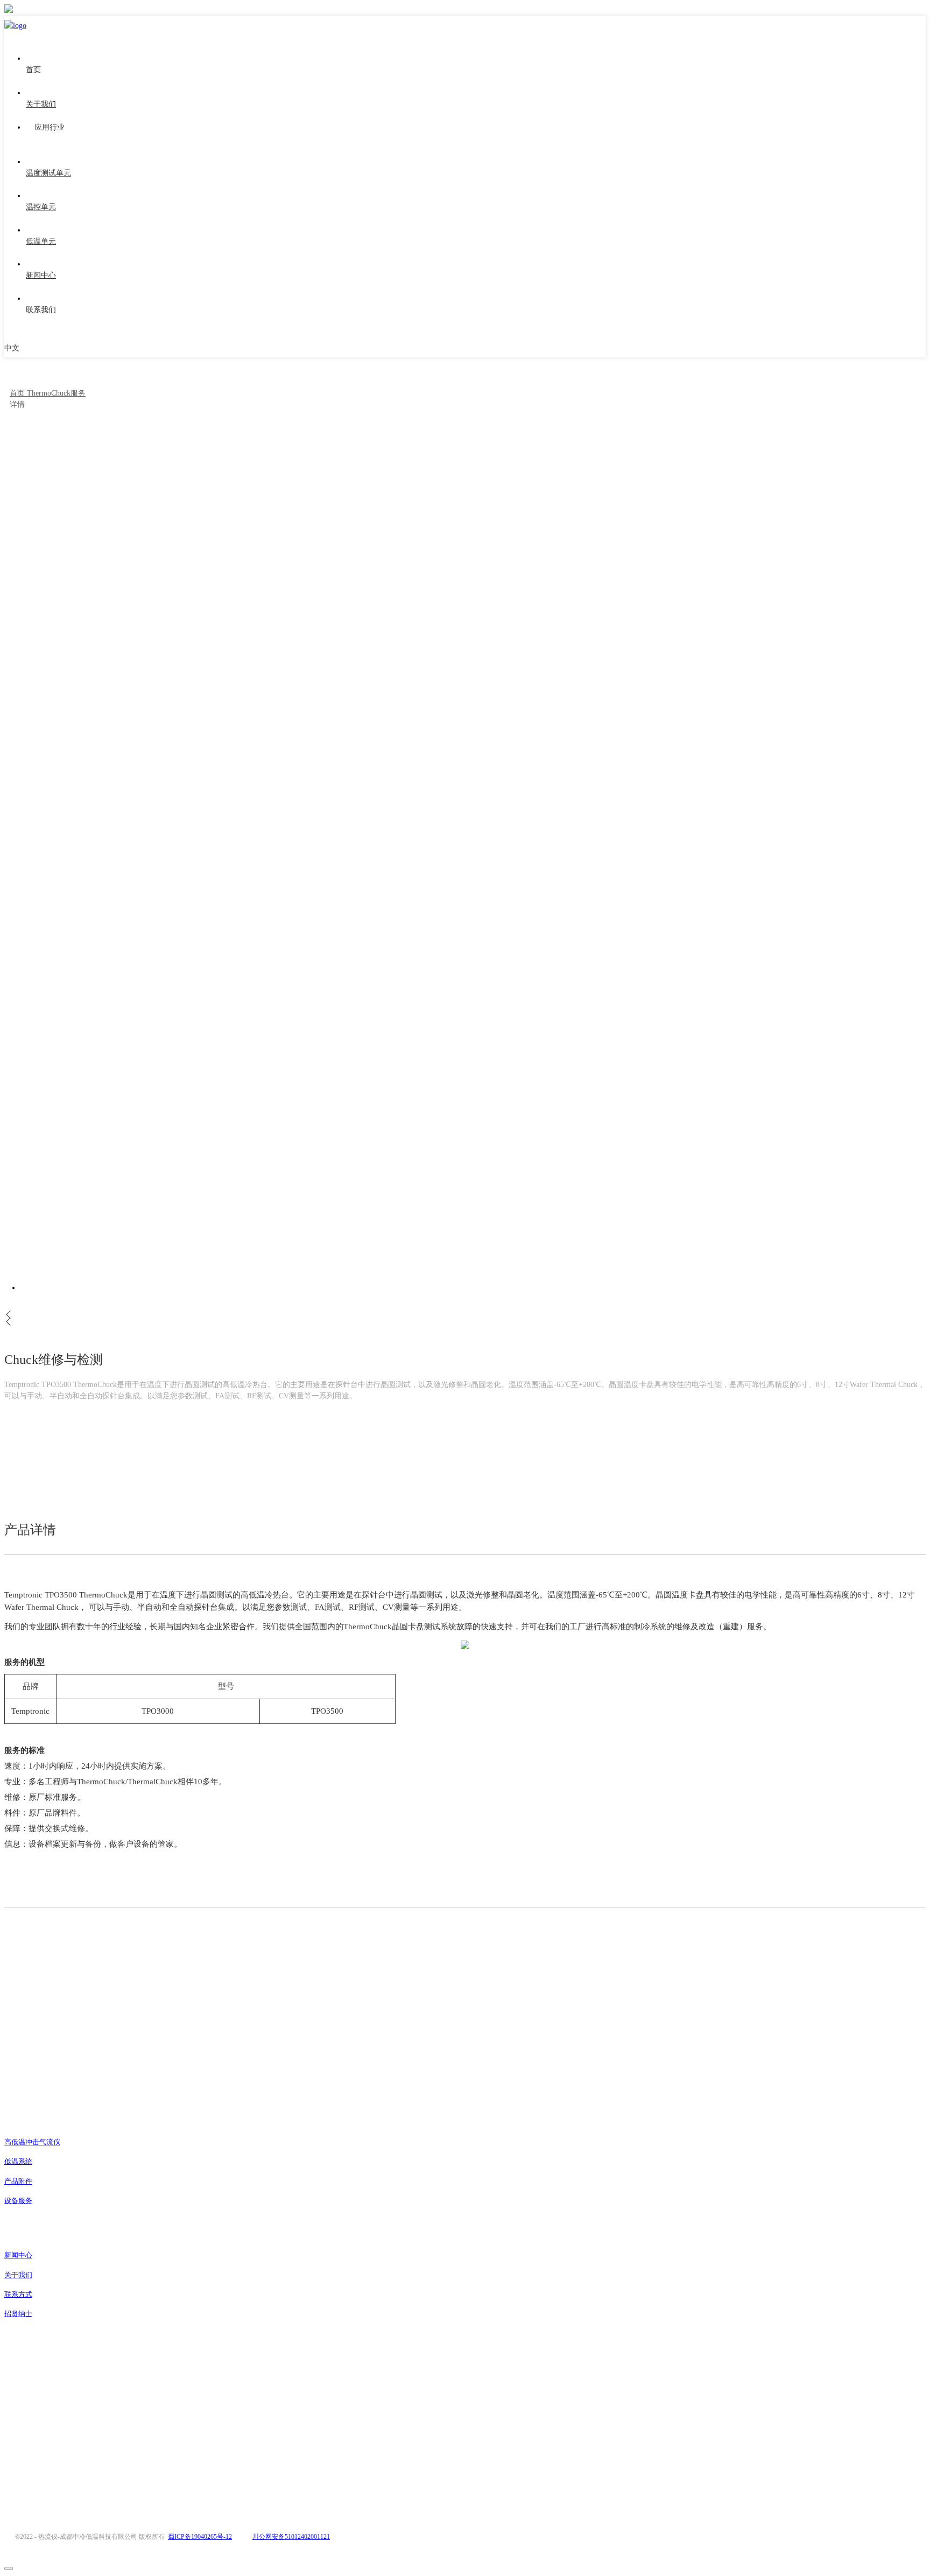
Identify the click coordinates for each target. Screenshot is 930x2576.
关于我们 (18, 2275)
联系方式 (18, 2294)
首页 (18, 393)
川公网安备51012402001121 (291, 2537)
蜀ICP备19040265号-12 (200, 2537)
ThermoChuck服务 (56, 393)
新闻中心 (18, 2255)
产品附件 (18, 2181)
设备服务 (18, 2201)
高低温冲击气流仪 (32, 2142)
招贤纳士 (18, 2314)
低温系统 (18, 2161)
